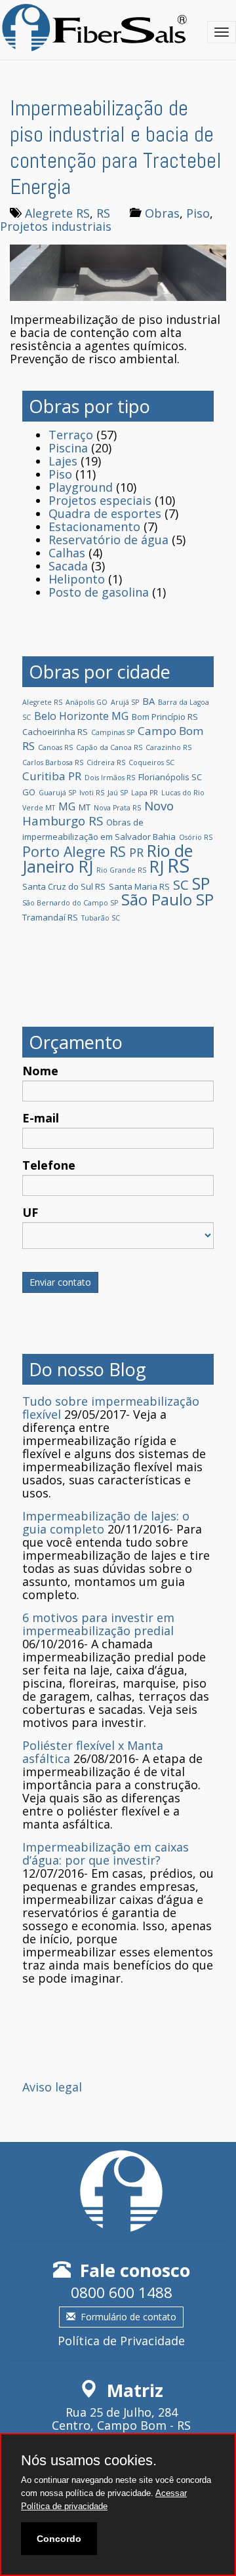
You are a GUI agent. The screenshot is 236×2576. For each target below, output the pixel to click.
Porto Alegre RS (74, 851)
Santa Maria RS (139, 886)
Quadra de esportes (105, 513)
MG (67, 806)
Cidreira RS (106, 763)
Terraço (71, 435)
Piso (198, 213)
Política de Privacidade (121, 2341)
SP (201, 883)
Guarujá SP (57, 793)
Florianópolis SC (170, 777)
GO (29, 792)
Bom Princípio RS (165, 717)
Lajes (63, 461)
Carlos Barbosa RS (53, 763)
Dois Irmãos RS (110, 778)
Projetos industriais (56, 226)
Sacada (68, 566)
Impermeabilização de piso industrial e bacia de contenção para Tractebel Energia (116, 148)
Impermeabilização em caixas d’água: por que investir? (106, 1853)
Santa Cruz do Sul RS (64, 886)
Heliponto (77, 579)
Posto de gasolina (99, 592)
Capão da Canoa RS (109, 747)
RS (103, 213)
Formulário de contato (128, 2317)
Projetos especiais (100, 500)
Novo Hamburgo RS (98, 813)
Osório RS (196, 837)
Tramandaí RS (50, 917)
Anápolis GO (87, 702)
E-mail (41, 1118)
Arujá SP (125, 702)
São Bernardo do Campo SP (70, 903)
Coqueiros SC (151, 763)
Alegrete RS (57, 213)
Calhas (67, 553)
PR (136, 852)
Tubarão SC (101, 918)
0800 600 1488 (122, 2292)
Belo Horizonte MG (81, 716)
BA (148, 701)
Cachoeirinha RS (55, 732)
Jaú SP (118, 793)
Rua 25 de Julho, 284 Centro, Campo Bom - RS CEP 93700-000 (121, 2425)
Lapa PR (145, 793)
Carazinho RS (168, 747)
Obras (162, 213)
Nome (40, 1071)
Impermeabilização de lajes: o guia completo (106, 1522)
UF (30, 1212)
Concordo (59, 2539)
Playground (81, 487)
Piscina (68, 448)
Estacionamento (94, 526)
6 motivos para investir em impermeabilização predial (98, 1624)
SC (181, 884)
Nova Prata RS (117, 808)
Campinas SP (113, 732)
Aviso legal (52, 2087)
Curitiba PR (52, 776)
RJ (157, 866)
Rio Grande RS (121, 870)
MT (85, 807)
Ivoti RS (92, 793)
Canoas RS (55, 747)
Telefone (49, 1165)
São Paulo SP (167, 900)
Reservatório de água (108, 540)
